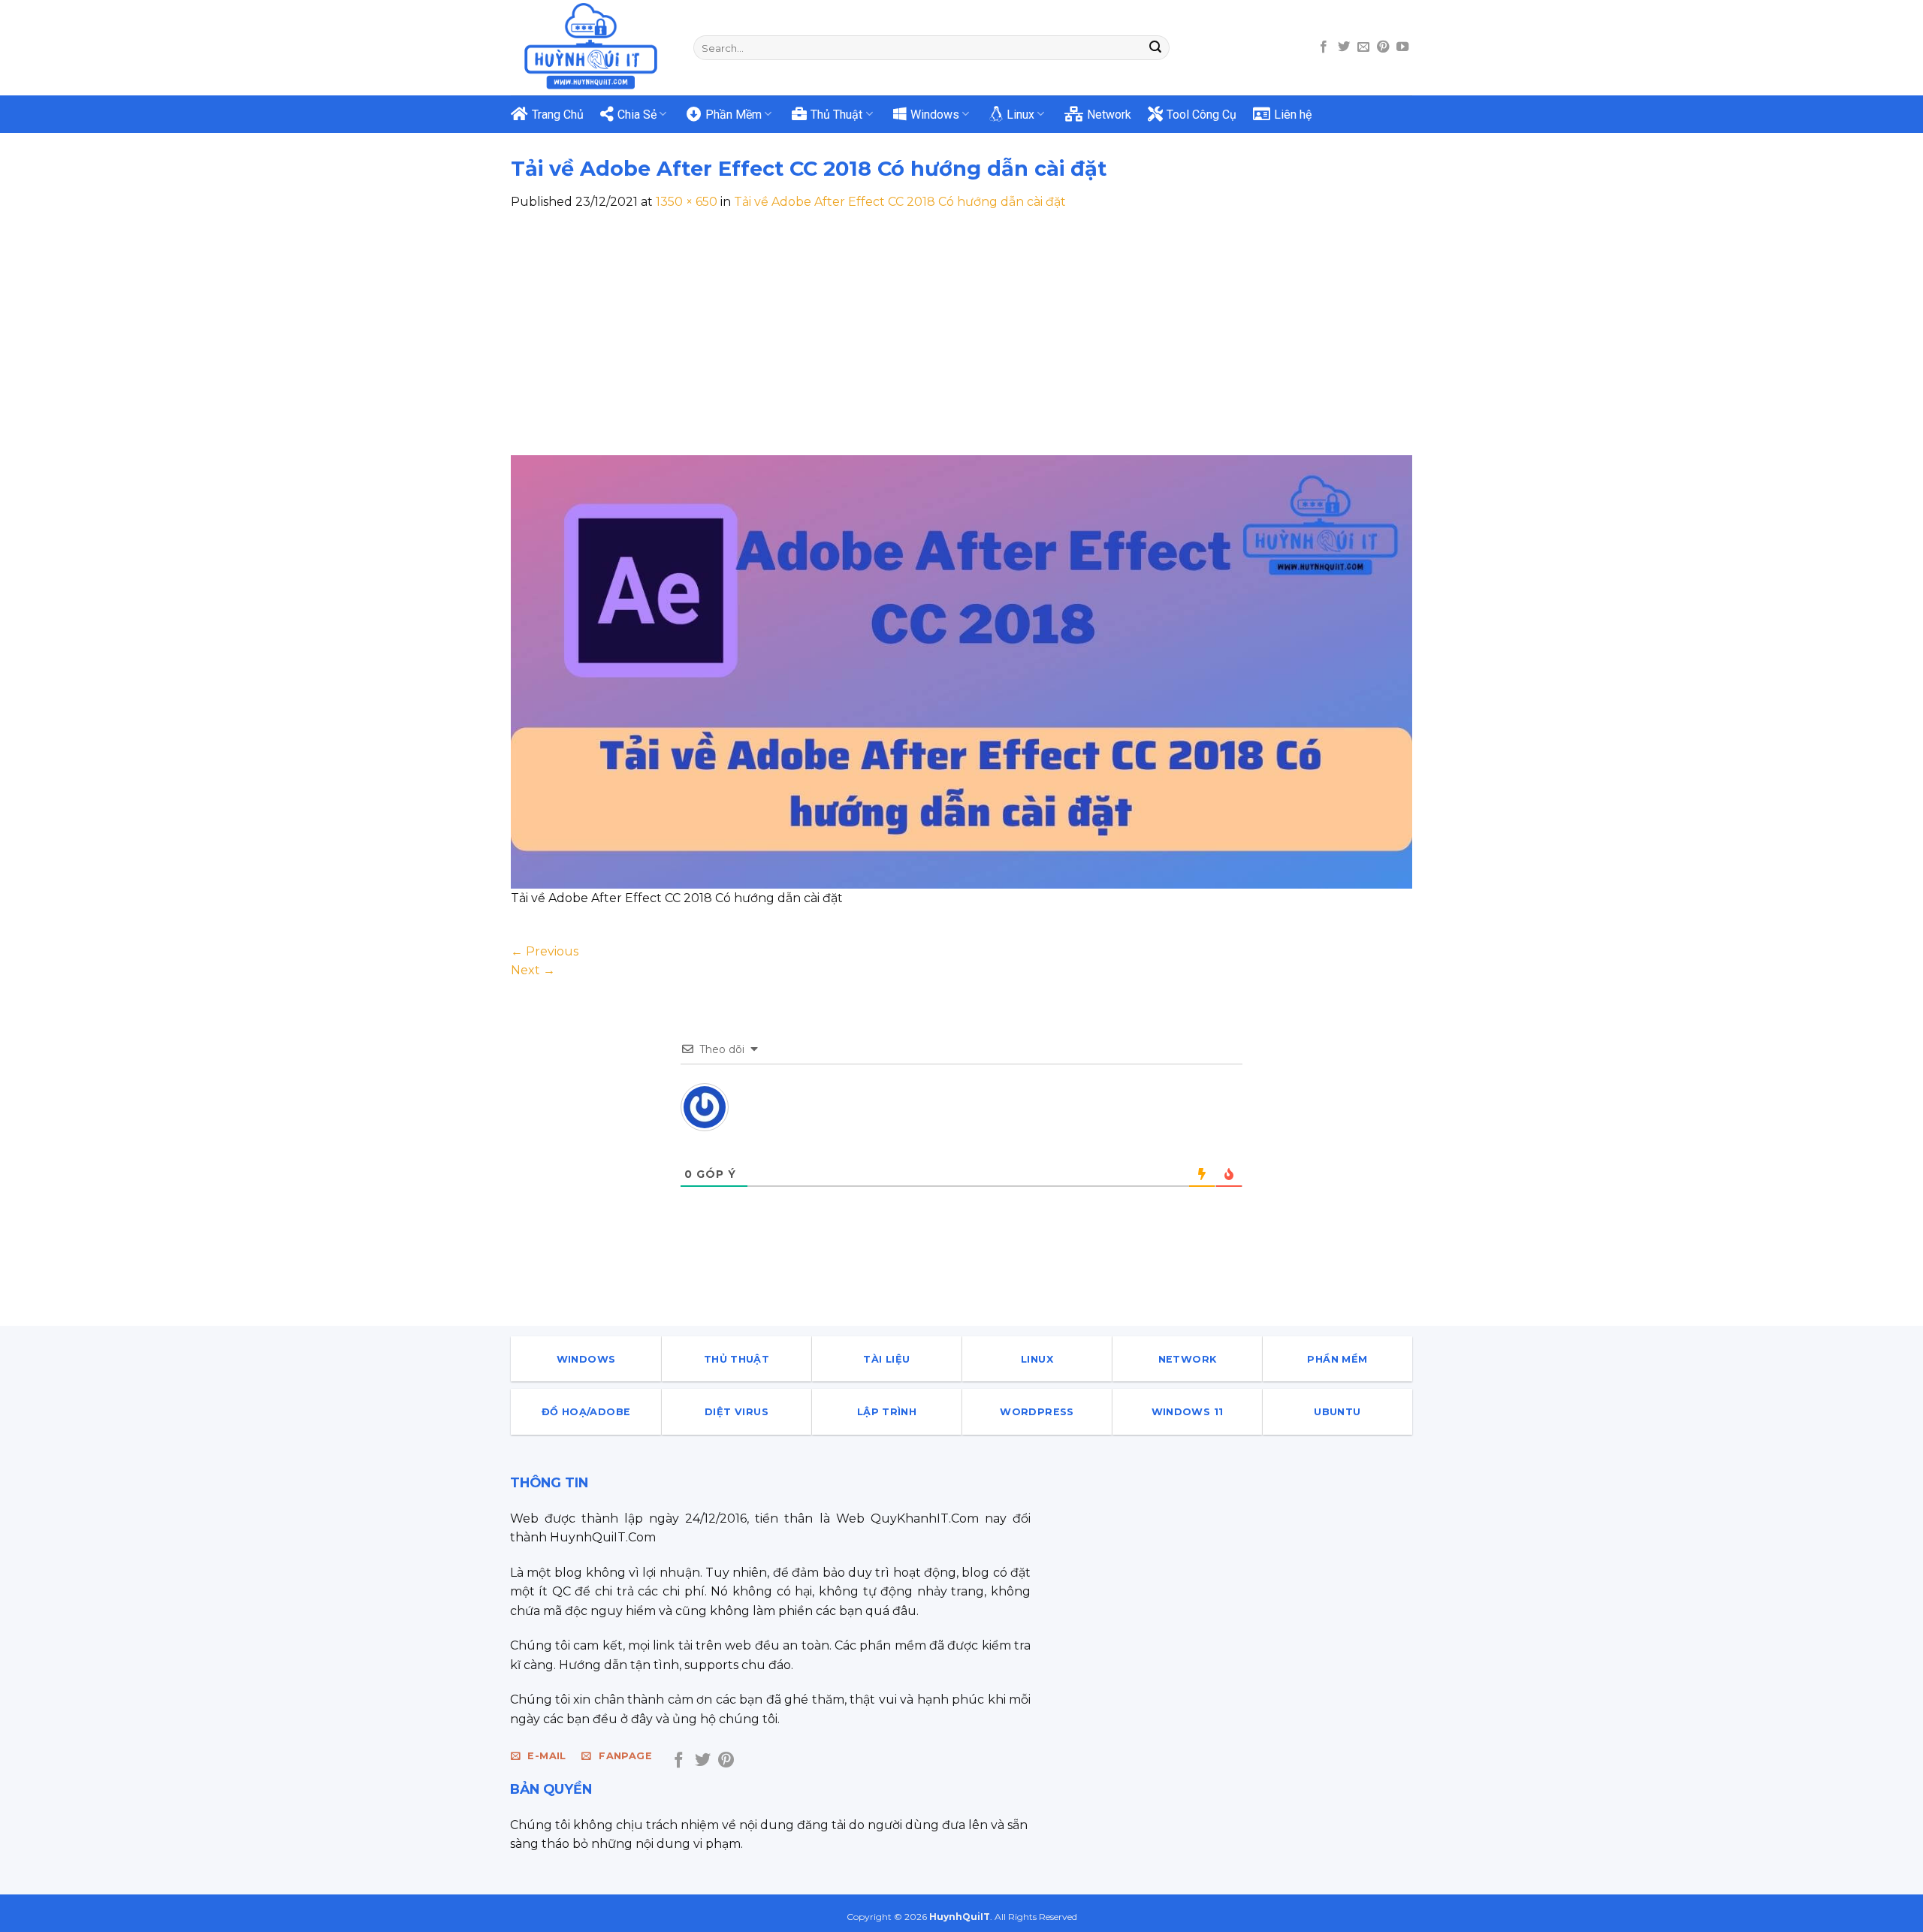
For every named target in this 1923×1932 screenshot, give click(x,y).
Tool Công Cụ (1201, 115)
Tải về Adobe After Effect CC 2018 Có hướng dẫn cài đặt (900, 202)
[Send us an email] (1363, 47)
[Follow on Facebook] (1324, 47)
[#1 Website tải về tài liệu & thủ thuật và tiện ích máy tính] (591, 47)
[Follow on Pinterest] (1383, 47)
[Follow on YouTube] (1402, 47)
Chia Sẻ (637, 115)
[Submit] (1155, 48)
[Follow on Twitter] (1344, 47)
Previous (545, 951)
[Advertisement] (961, 325)
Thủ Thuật (836, 115)
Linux (1020, 115)
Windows (935, 115)
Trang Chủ (558, 115)
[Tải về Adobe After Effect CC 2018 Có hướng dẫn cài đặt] (961, 671)
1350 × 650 (687, 202)
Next (533, 970)
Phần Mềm (734, 115)
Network (1109, 115)
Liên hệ (1293, 115)
